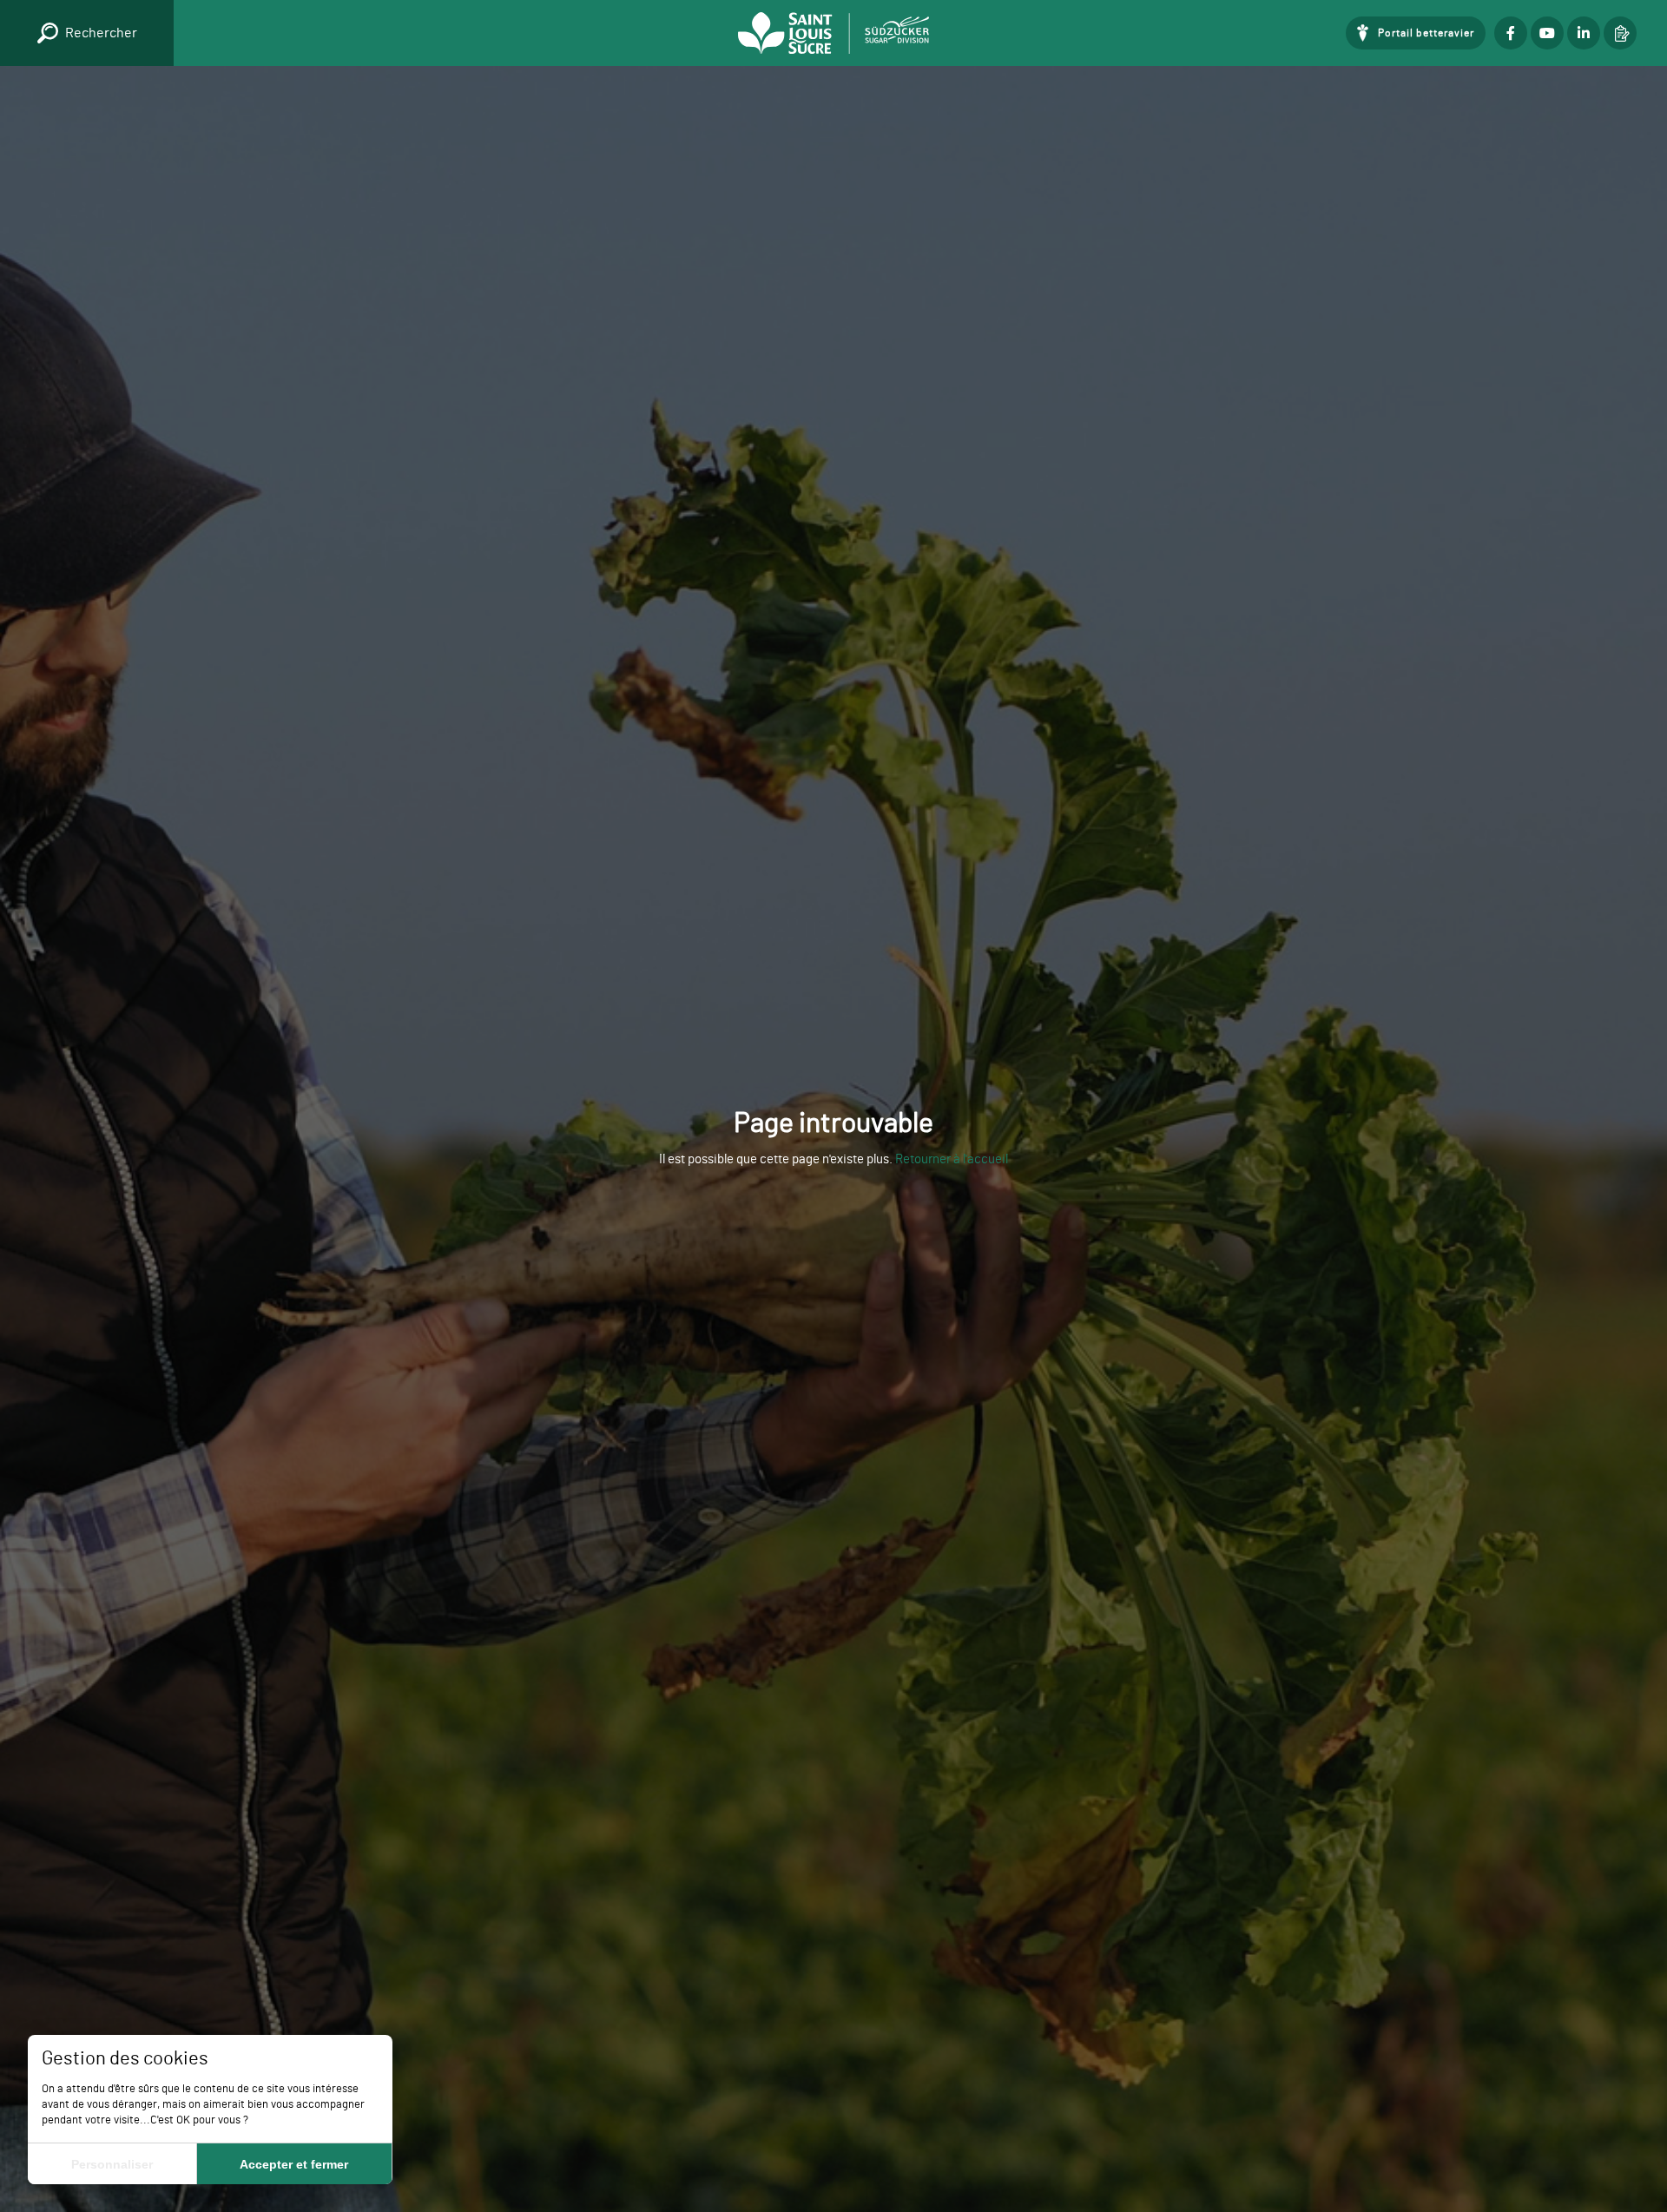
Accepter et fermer (294, 2164)
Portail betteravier (1426, 33)
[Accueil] (833, 33)
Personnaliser (112, 2164)
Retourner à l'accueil (952, 1159)
